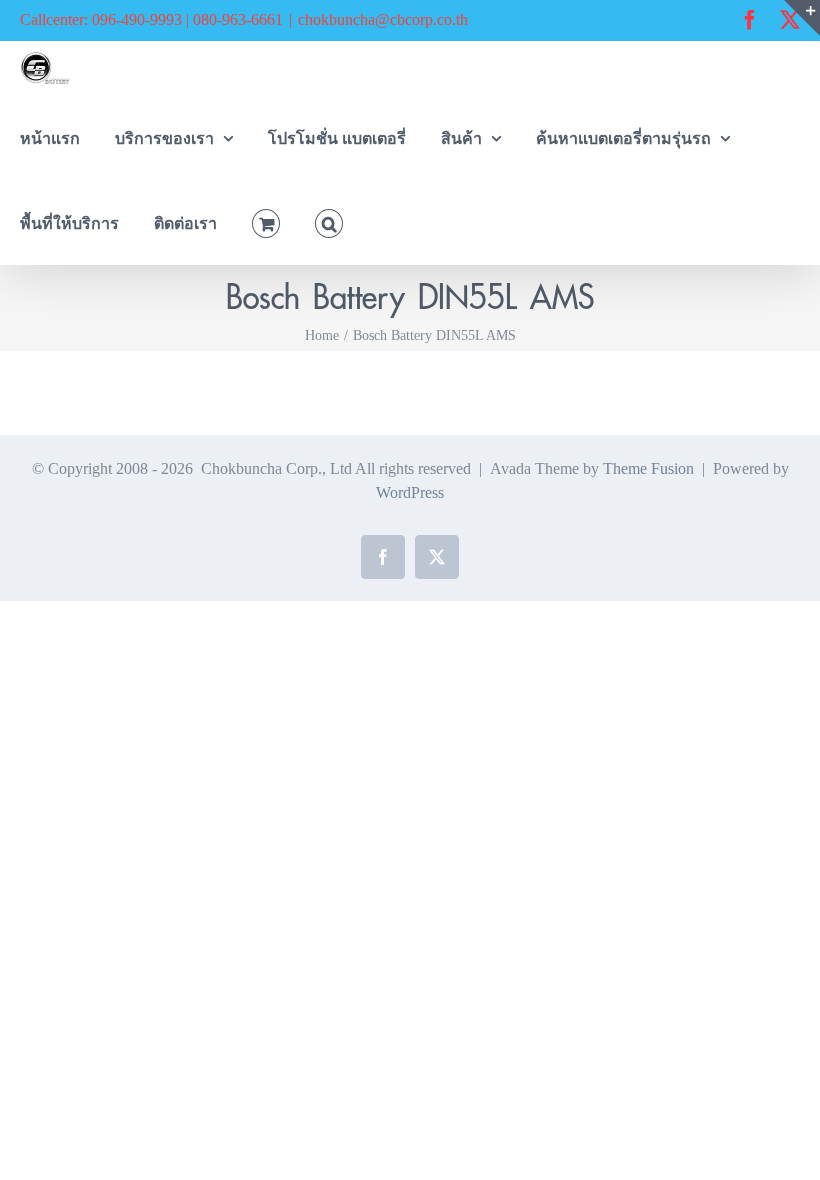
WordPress (410, 492)
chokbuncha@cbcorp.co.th (383, 19)
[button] (329, 221)
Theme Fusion (648, 468)
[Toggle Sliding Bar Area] (802, 18)
